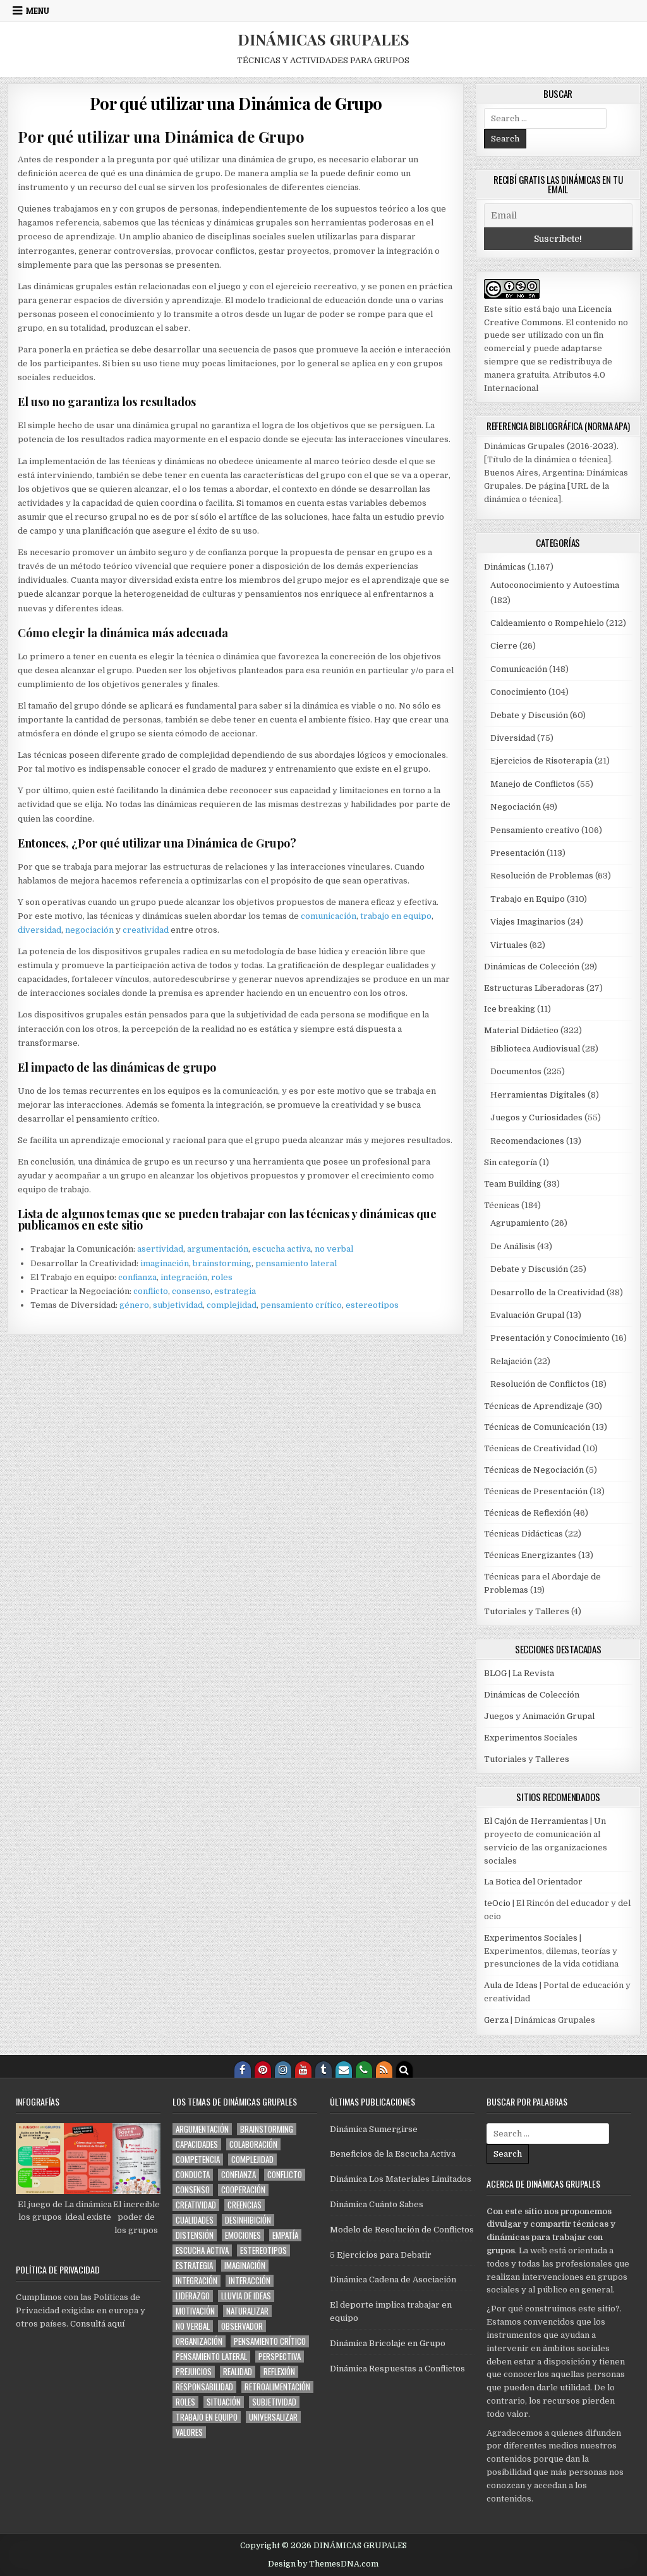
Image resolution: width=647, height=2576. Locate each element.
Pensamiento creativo (535, 830)
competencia (198, 2160)
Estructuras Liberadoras (534, 988)
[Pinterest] (263, 2070)
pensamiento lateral (296, 1263)
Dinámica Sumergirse (374, 2129)
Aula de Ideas (511, 1985)
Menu (38, 11)
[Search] (404, 2070)
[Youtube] (303, 2070)
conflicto (151, 1291)
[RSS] (384, 2070)
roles (222, 1277)
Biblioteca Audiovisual (535, 1049)
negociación (90, 930)
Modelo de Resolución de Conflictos (402, 2230)
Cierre (504, 646)
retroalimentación (277, 2387)
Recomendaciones (527, 1141)
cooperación (243, 2190)
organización (199, 2341)
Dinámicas (505, 567)
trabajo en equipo (396, 916)
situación (224, 2402)
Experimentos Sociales (531, 1738)
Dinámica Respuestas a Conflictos (397, 2369)
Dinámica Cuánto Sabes (377, 2204)
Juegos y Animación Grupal (539, 1716)
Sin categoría (511, 1162)
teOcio (497, 1903)
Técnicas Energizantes (530, 1555)
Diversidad (513, 738)
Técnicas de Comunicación (537, 1427)
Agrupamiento (520, 1223)
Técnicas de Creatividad (532, 1448)
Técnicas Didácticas (523, 1534)
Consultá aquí (97, 2324)
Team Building (513, 1184)
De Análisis (513, 1246)
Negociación (516, 807)
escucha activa (281, 1249)
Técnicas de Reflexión (528, 1513)
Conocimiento (518, 692)
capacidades (197, 2144)
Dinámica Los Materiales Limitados (401, 2179)
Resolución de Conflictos (540, 1384)
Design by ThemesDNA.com (323, 2564)
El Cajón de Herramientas (536, 1821)
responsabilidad (204, 2387)
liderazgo (193, 2296)
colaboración (253, 2144)
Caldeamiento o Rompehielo (547, 623)
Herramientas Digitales (538, 1095)
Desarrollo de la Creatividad (547, 1292)
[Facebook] (243, 2070)
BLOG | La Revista (519, 1673)
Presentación (517, 853)
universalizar (273, 2417)
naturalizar (247, 2311)
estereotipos (372, 1305)
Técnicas (502, 1205)
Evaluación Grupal (527, 1315)
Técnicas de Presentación (536, 1491)
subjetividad (178, 1305)
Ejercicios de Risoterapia (541, 761)
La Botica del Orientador (533, 1882)
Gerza (496, 2020)
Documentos (516, 1071)
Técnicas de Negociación (534, 1470)
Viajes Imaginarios (528, 922)
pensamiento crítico (301, 1305)
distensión (195, 2235)
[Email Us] (344, 2070)
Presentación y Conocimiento (550, 1338)
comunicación (329, 916)
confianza (137, 1277)
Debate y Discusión (529, 715)
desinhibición (248, 2220)
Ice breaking (510, 1009)
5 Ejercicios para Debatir (381, 2255)
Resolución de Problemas (542, 876)
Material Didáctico (521, 1030)
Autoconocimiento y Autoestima (555, 585)
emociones (243, 2235)
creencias (245, 2205)
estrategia (235, 1291)
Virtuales (509, 945)
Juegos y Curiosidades (536, 1117)
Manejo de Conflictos (533, 784)
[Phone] (364, 2070)
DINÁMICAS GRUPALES (323, 39)
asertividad (160, 1249)
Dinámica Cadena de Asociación (393, 2279)
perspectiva (280, 2357)
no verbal (334, 1249)
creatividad (147, 930)
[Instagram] (283, 2070)
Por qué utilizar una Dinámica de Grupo (236, 103)
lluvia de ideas (246, 2296)
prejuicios (194, 2372)
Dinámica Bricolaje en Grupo (388, 2343)
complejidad (232, 1305)
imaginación (165, 1263)
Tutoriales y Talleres (527, 1611)
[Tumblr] (323, 2070)
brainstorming (222, 1263)
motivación (195, 2311)
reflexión (279, 2372)
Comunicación (519, 669)
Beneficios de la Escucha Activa (393, 2154)
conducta (193, 2175)
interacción (250, 2281)
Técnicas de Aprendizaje (534, 1406)
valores (189, 2432)
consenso (191, 1291)
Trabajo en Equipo (528, 899)
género (134, 1305)
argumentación (218, 1249)
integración (184, 1277)
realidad (238, 2372)
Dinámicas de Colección (532, 967)
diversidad (39, 930)
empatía (285, 2235)
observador (242, 2326)
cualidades (195, 2220)
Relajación (511, 1361)
